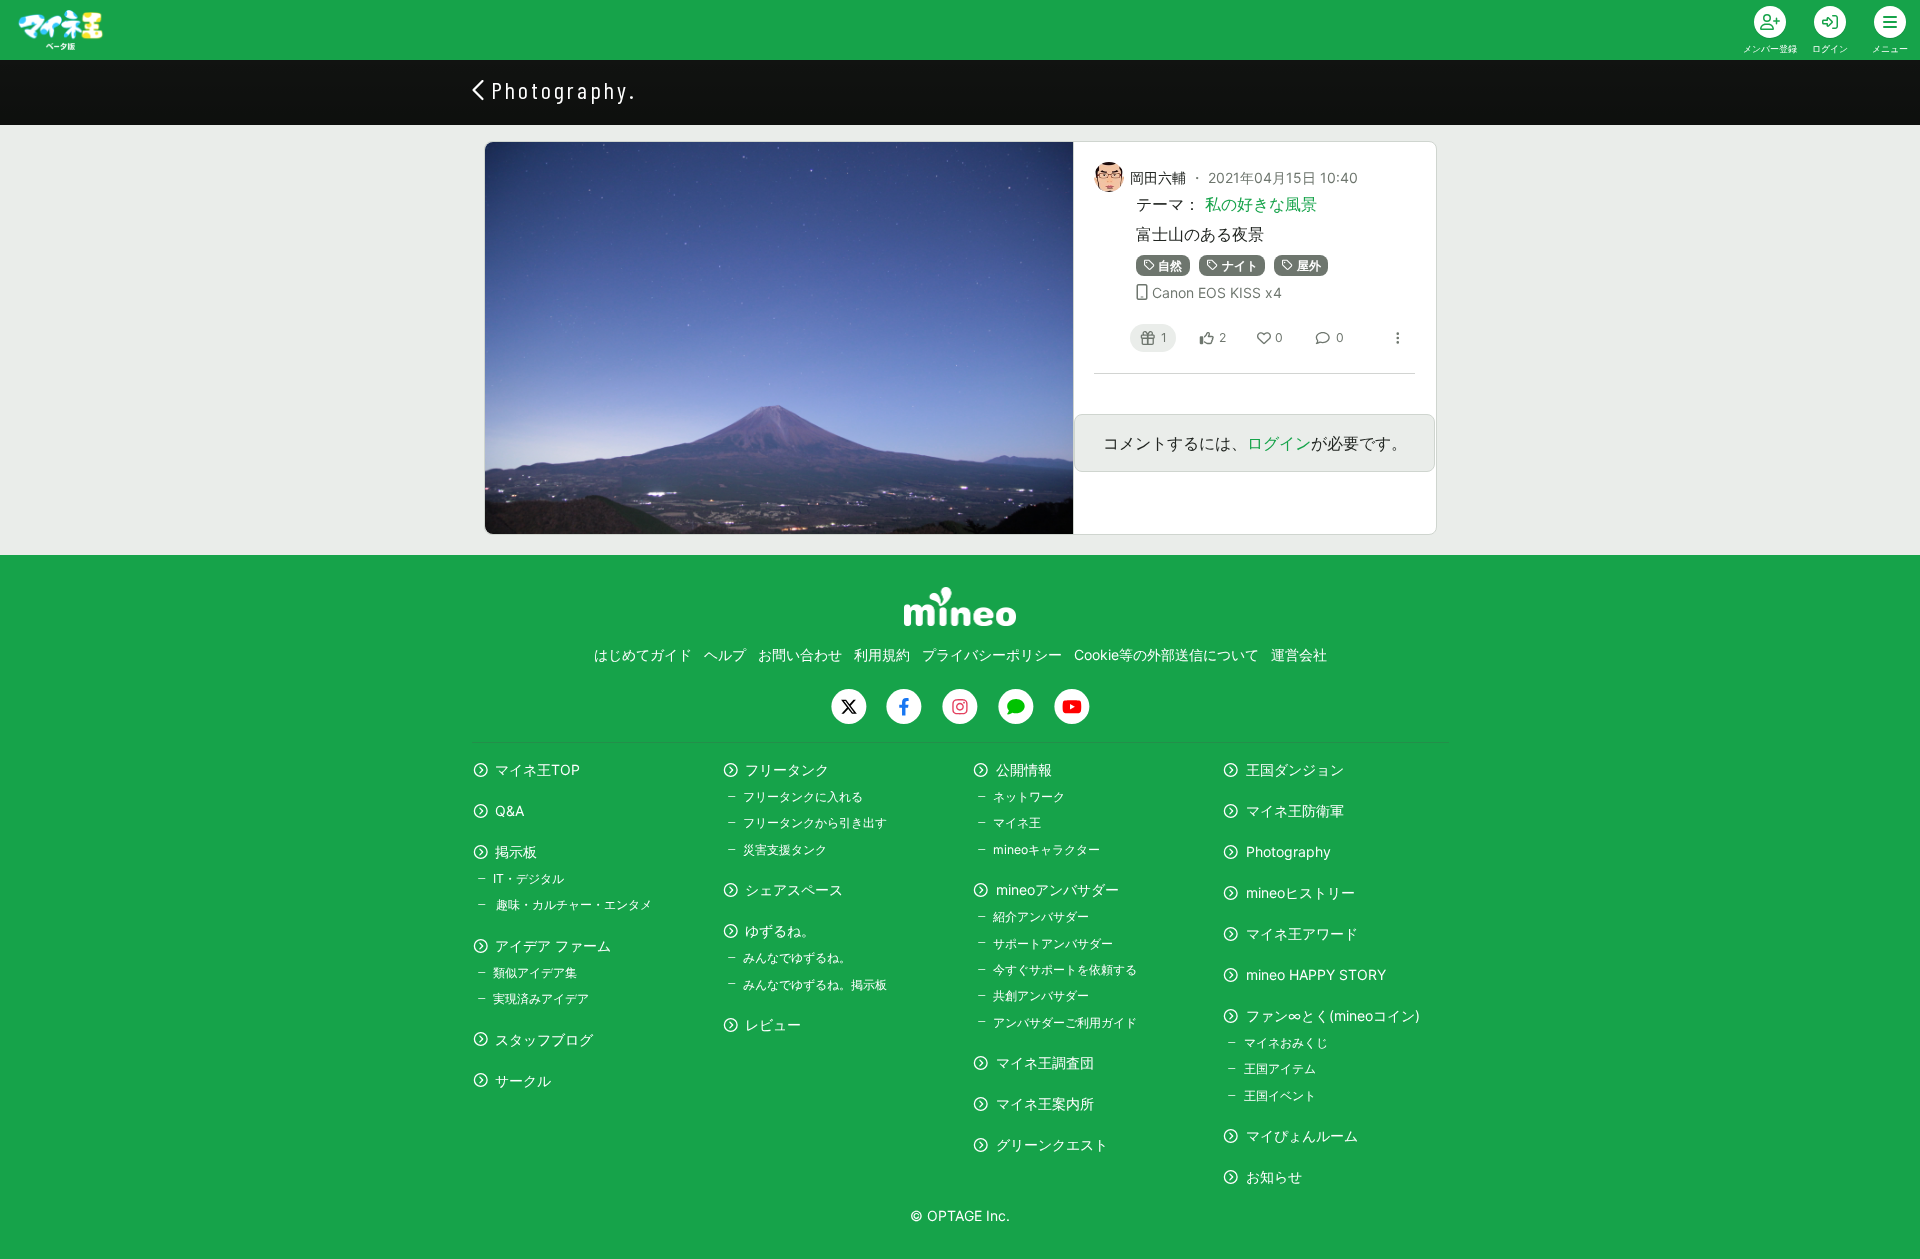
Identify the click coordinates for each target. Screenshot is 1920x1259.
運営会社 (1299, 654)
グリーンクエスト (1052, 1144)
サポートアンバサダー (1053, 943)
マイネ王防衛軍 (1295, 810)
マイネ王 (1017, 822)
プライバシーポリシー (992, 654)
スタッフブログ (544, 1039)
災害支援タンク (785, 849)
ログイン (1279, 443)
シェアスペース (794, 889)
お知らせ (1274, 1176)
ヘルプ (725, 654)
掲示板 (516, 851)
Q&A (509, 810)
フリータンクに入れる (803, 796)
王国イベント (1279, 1095)
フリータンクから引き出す (815, 822)
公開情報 (1024, 769)
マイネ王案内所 (1045, 1103)
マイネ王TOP (537, 769)
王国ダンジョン (1295, 769)
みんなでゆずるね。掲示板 (815, 984)
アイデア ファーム (553, 945)
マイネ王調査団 (1045, 1062)
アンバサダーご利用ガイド (1065, 1022)
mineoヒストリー (1300, 892)
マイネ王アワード (1302, 933)
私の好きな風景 (1261, 204)
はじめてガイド (643, 654)
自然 (1170, 265)
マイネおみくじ (1285, 1042)
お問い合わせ (800, 654)
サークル (523, 1080)
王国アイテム (1279, 1068)
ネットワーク (1029, 796)
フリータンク (787, 769)
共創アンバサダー (1041, 995)
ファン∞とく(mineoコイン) (1333, 1015)
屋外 (1309, 265)
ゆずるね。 (780, 930)
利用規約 (882, 654)
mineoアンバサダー (1057, 889)
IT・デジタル (528, 878)
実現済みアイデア (541, 998)
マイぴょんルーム (1302, 1135)
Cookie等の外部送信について (1166, 654)
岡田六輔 (1158, 177)
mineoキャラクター (1046, 849)
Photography (1288, 851)
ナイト (1240, 265)
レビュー (773, 1024)
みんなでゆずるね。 (797, 957)
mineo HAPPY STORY (1316, 974)
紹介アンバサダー (1041, 916)
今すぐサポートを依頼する (1065, 969)
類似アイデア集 (535, 972)
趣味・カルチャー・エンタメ (572, 904)
